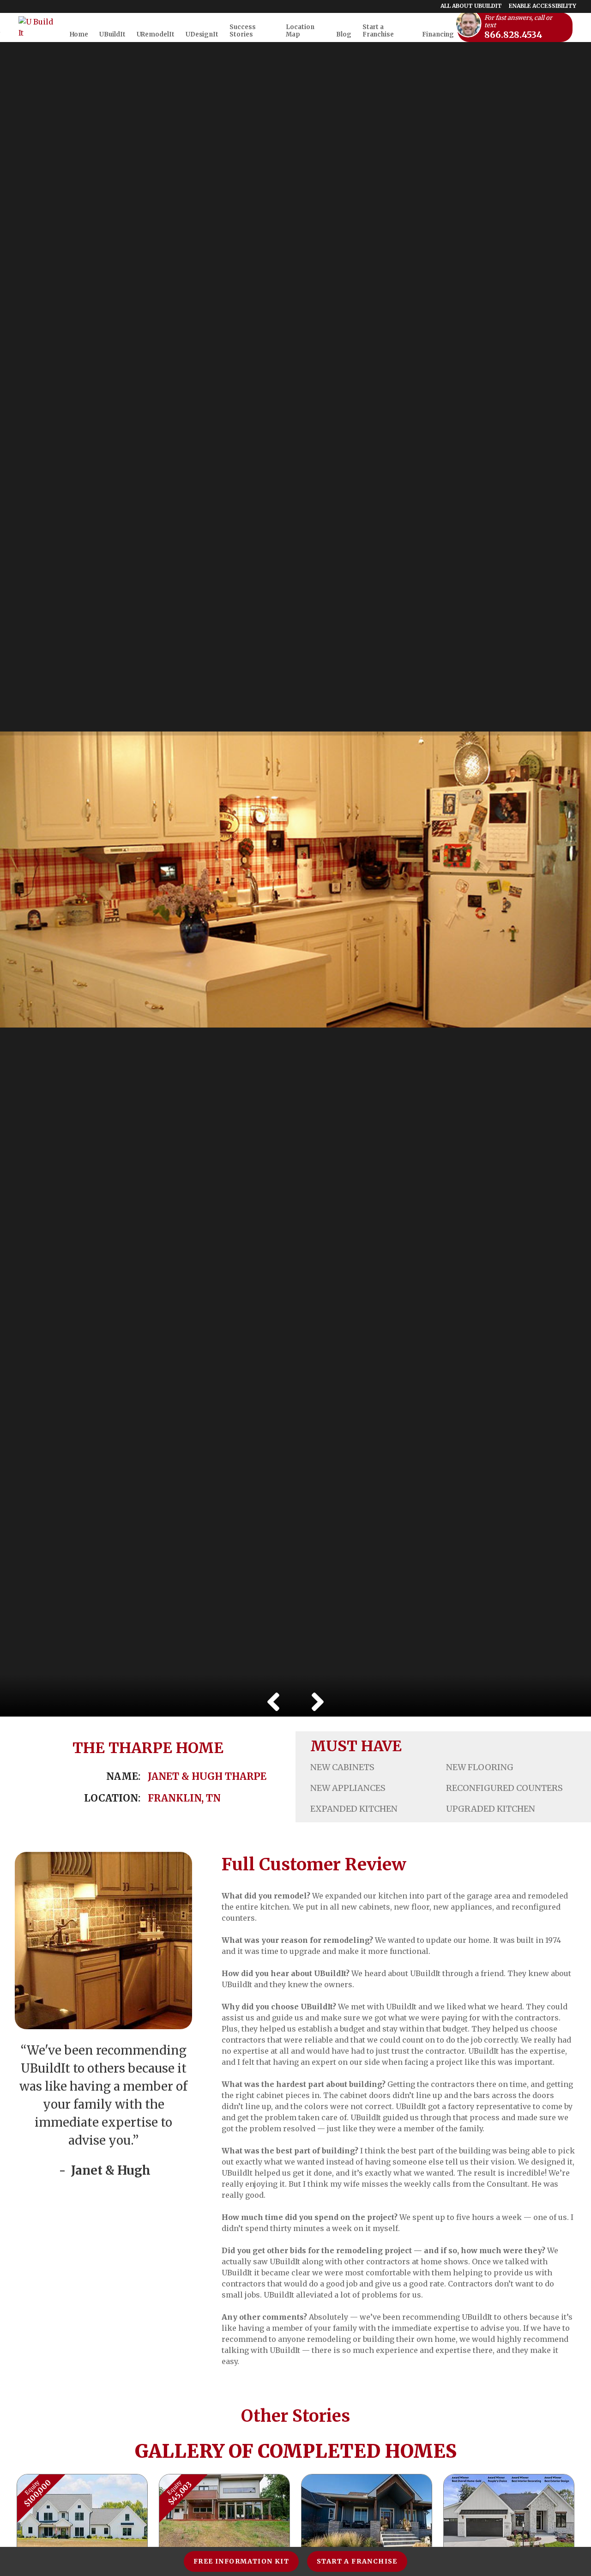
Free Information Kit (241, 2561)
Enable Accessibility (543, 6)
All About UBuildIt (471, 6)
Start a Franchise (357, 2561)
